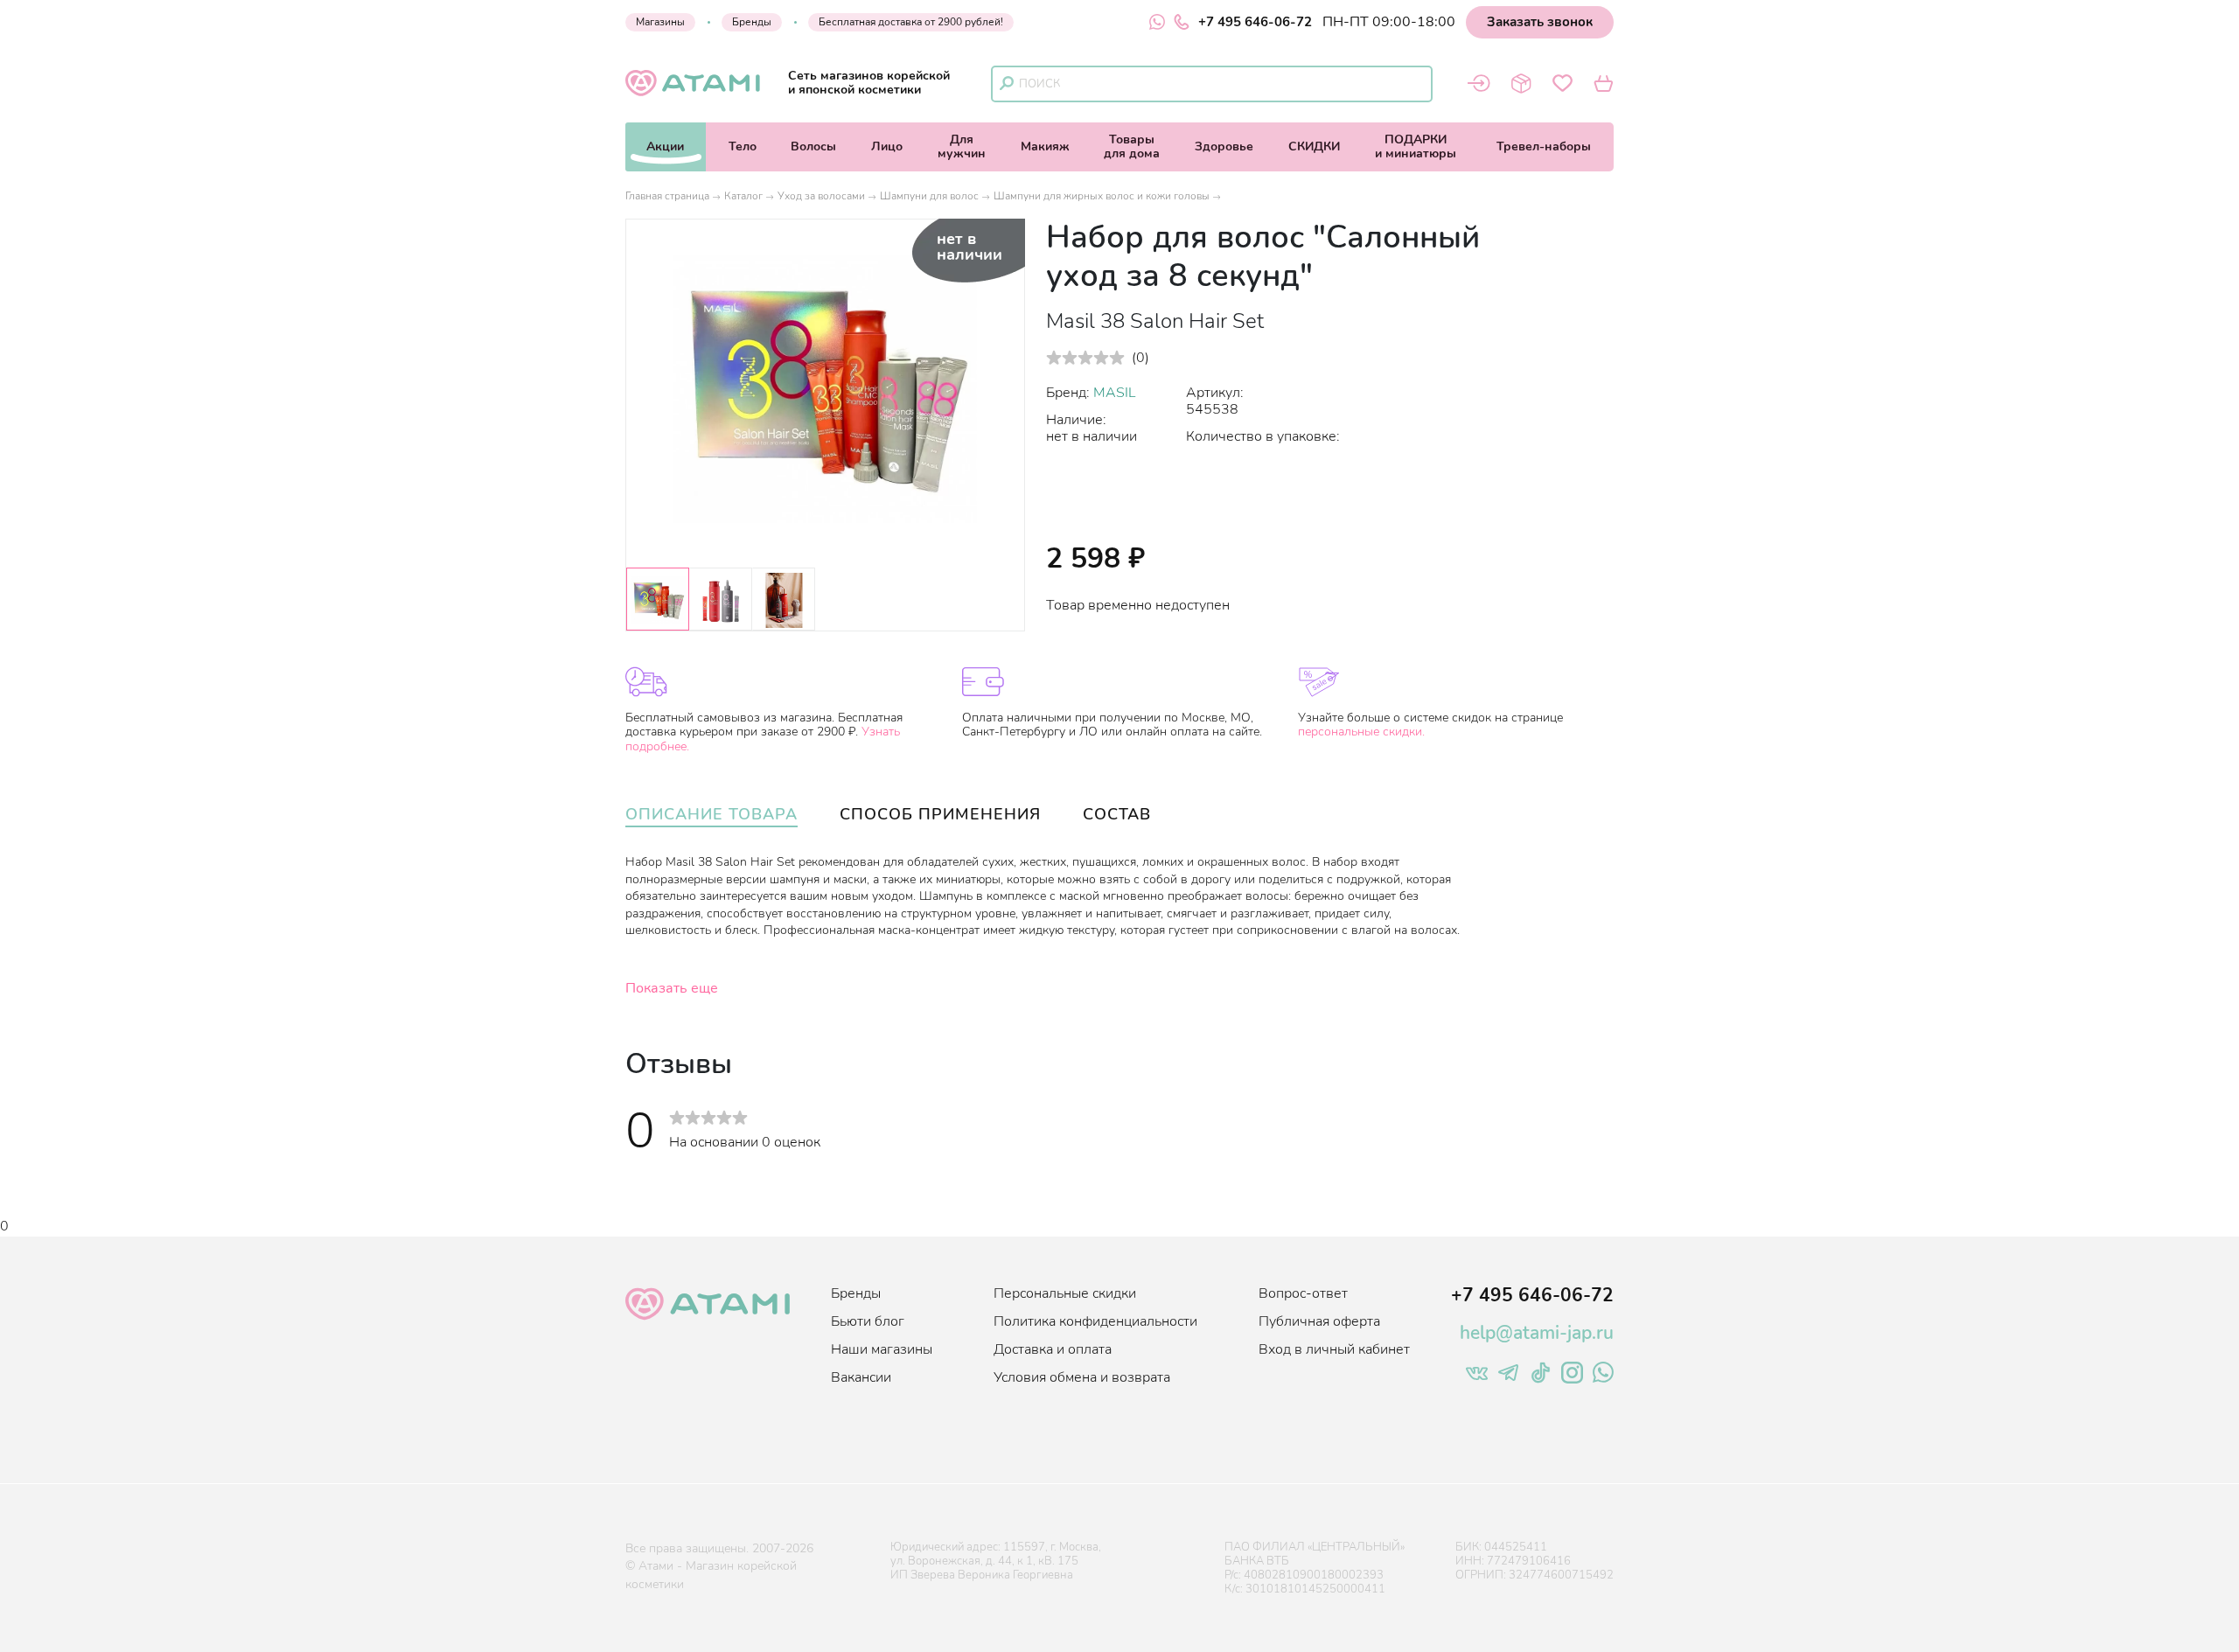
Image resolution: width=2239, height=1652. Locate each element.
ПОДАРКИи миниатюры (1416, 146)
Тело (743, 146)
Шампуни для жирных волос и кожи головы (1102, 196)
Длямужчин (962, 146)
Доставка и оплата (1053, 1349)
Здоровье (1224, 146)
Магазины (660, 22)
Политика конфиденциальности (1095, 1321)
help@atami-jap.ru (1537, 1333)
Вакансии (861, 1377)
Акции (665, 146)
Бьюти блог (868, 1321)
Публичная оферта (1319, 1321)
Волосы (813, 146)
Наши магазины (882, 1349)
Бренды (752, 22)
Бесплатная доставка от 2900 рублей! (911, 22)
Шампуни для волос (929, 196)
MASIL (1115, 393)
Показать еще (672, 988)
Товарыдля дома (1132, 146)
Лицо (887, 146)
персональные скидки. (1361, 732)
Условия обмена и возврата (1082, 1377)
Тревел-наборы (1544, 146)
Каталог (743, 196)
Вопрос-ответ (1303, 1293)
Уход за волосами (821, 196)
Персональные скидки (1065, 1293)
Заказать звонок (1540, 22)
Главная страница (667, 196)
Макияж (1045, 146)
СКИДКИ (1314, 146)
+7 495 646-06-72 (1255, 22)
